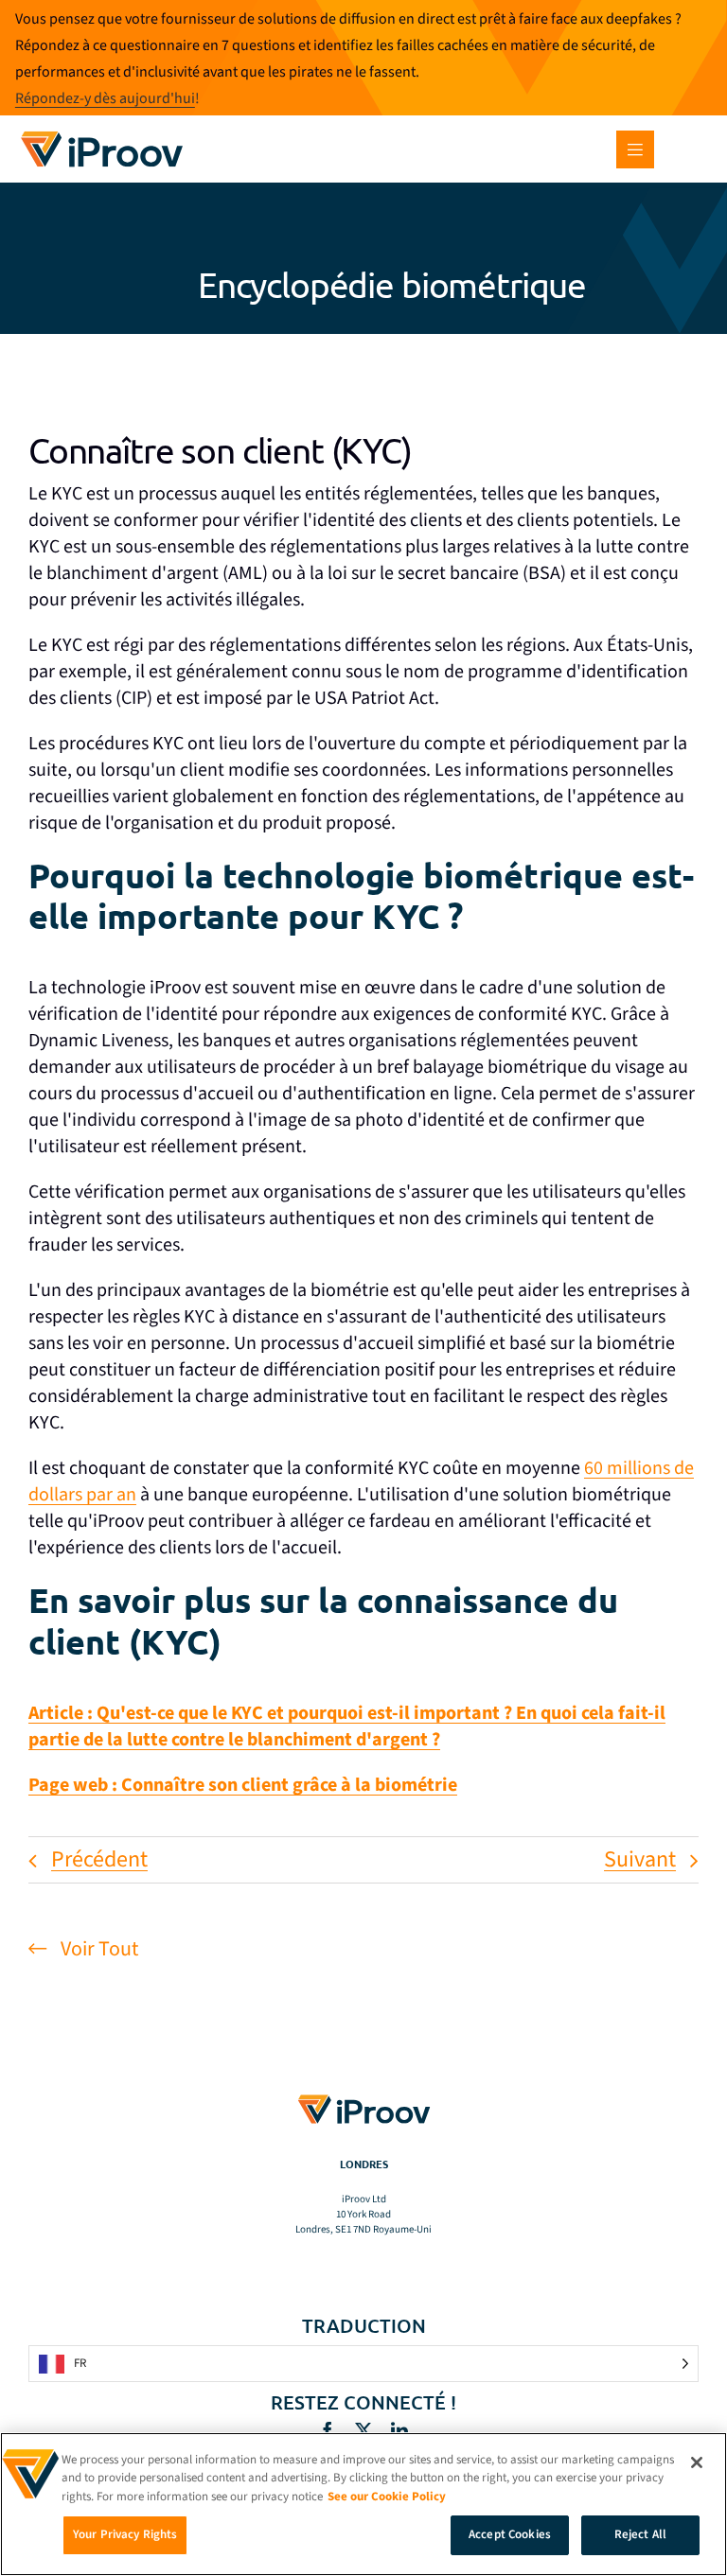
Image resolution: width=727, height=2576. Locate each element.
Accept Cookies (510, 2534)
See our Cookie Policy (387, 2497)
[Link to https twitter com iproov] (363, 2430)
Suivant (640, 1859)
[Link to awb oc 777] (635, 149)
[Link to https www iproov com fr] (102, 134)
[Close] (697, 2462)
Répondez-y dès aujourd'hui (105, 98)
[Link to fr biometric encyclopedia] (363, 284)
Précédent (99, 1859)
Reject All (640, 2534)
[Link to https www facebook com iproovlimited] (328, 2430)
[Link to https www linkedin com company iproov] (399, 2430)
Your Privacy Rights (125, 2534)
